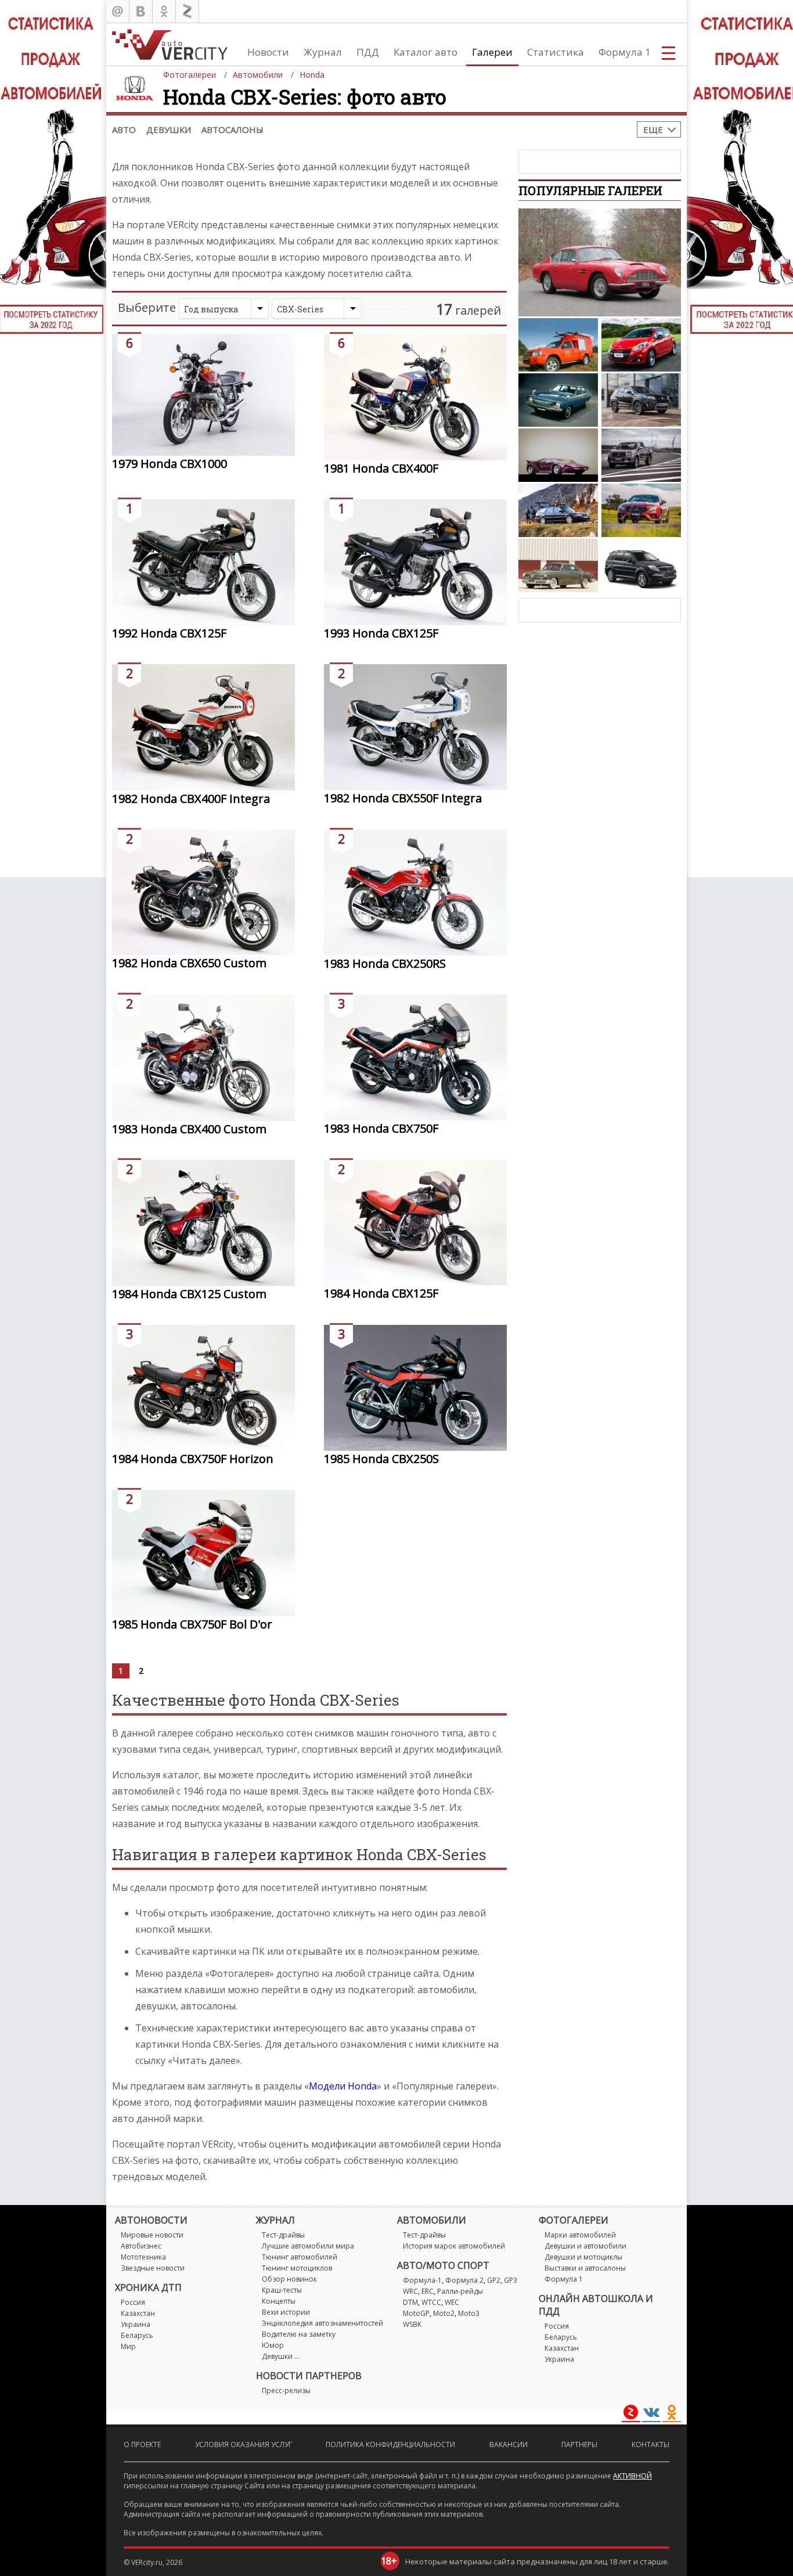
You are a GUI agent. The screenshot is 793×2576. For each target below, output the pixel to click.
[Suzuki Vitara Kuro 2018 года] (641, 400)
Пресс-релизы (286, 2391)
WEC (452, 2302)
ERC (428, 2291)
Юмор (273, 2345)
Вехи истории (286, 2312)
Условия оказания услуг (244, 2445)
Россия (133, 2302)
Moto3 (469, 2313)
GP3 (511, 2280)
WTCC (431, 2302)
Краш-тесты (282, 2290)
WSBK (412, 2324)
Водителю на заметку (299, 2334)
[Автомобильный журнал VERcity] (170, 44)
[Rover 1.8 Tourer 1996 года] (558, 510)
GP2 (494, 2280)
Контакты (650, 2445)
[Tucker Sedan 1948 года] (558, 565)
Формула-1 (422, 2280)
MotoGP (416, 2313)
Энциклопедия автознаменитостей (322, 2323)
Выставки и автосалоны (585, 2268)
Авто (124, 129)
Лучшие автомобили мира (308, 2246)
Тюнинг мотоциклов (297, 2268)
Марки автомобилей (580, 2235)
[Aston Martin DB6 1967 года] (600, 262)
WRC (410, 2291)
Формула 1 (625, 52)
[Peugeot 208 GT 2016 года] (641, 345)
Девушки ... (281, 2356)
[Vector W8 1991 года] (558, 455)
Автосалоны (233, 129)
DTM (410, 2302)
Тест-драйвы (283, 2235)
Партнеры (579, 2445)
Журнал (323, 52)
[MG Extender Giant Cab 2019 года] (641, 455)
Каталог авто (426, 52)
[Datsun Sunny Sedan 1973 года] (558, 400)
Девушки (169, 129)
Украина (136, 2324)
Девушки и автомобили (585, 2246)
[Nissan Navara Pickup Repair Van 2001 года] (558, 345)
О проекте (142, 2445)
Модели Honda (343, 2086)
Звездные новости (153, 2268)
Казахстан (138, 2313)
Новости (268, 52)
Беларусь (137, 2335)
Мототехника (143, 2257)
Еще (653, 129)
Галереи (492, 52)
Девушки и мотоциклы (583, 2257)
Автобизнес (141, 2246)
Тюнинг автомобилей (300, 2257)
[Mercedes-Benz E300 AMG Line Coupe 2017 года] (641, 510)
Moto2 (444, 2313)
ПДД (368, 52)
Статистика (556, 52)
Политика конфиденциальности (390, 2445)
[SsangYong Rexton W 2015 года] (641, 565)
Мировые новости (152, 2235)
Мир (128, 2346)
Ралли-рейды (460, 2291)
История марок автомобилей (454, 2246)
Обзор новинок (289, 2279)
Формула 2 (464, 2280)
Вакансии (509, 2445)
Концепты (279, 2301)
